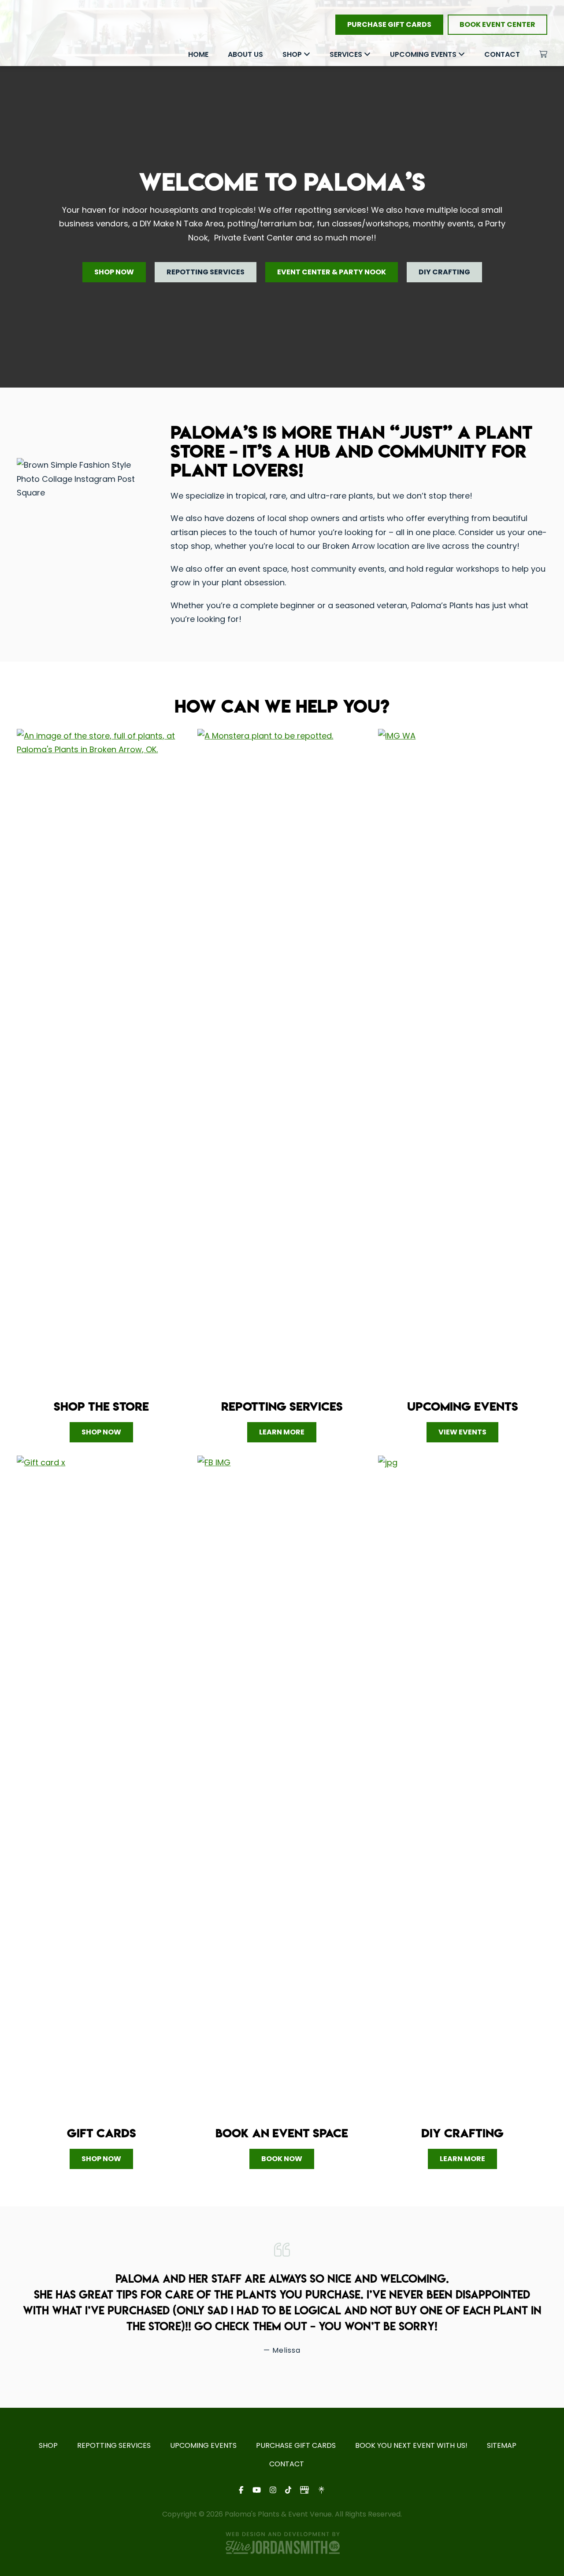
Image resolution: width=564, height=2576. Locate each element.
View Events (462, 1432)
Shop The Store (101, 1406)
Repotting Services (206, 272)
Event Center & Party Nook (332, 272)
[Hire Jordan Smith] (282, 2543)
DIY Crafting (444, 272)
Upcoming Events (463, 1406)
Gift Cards (102, 2133)
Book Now (282, 2159)
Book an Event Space (282, 2133)
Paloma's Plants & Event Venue (45, 34)
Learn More (282, 1432)
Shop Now (114, 272)
